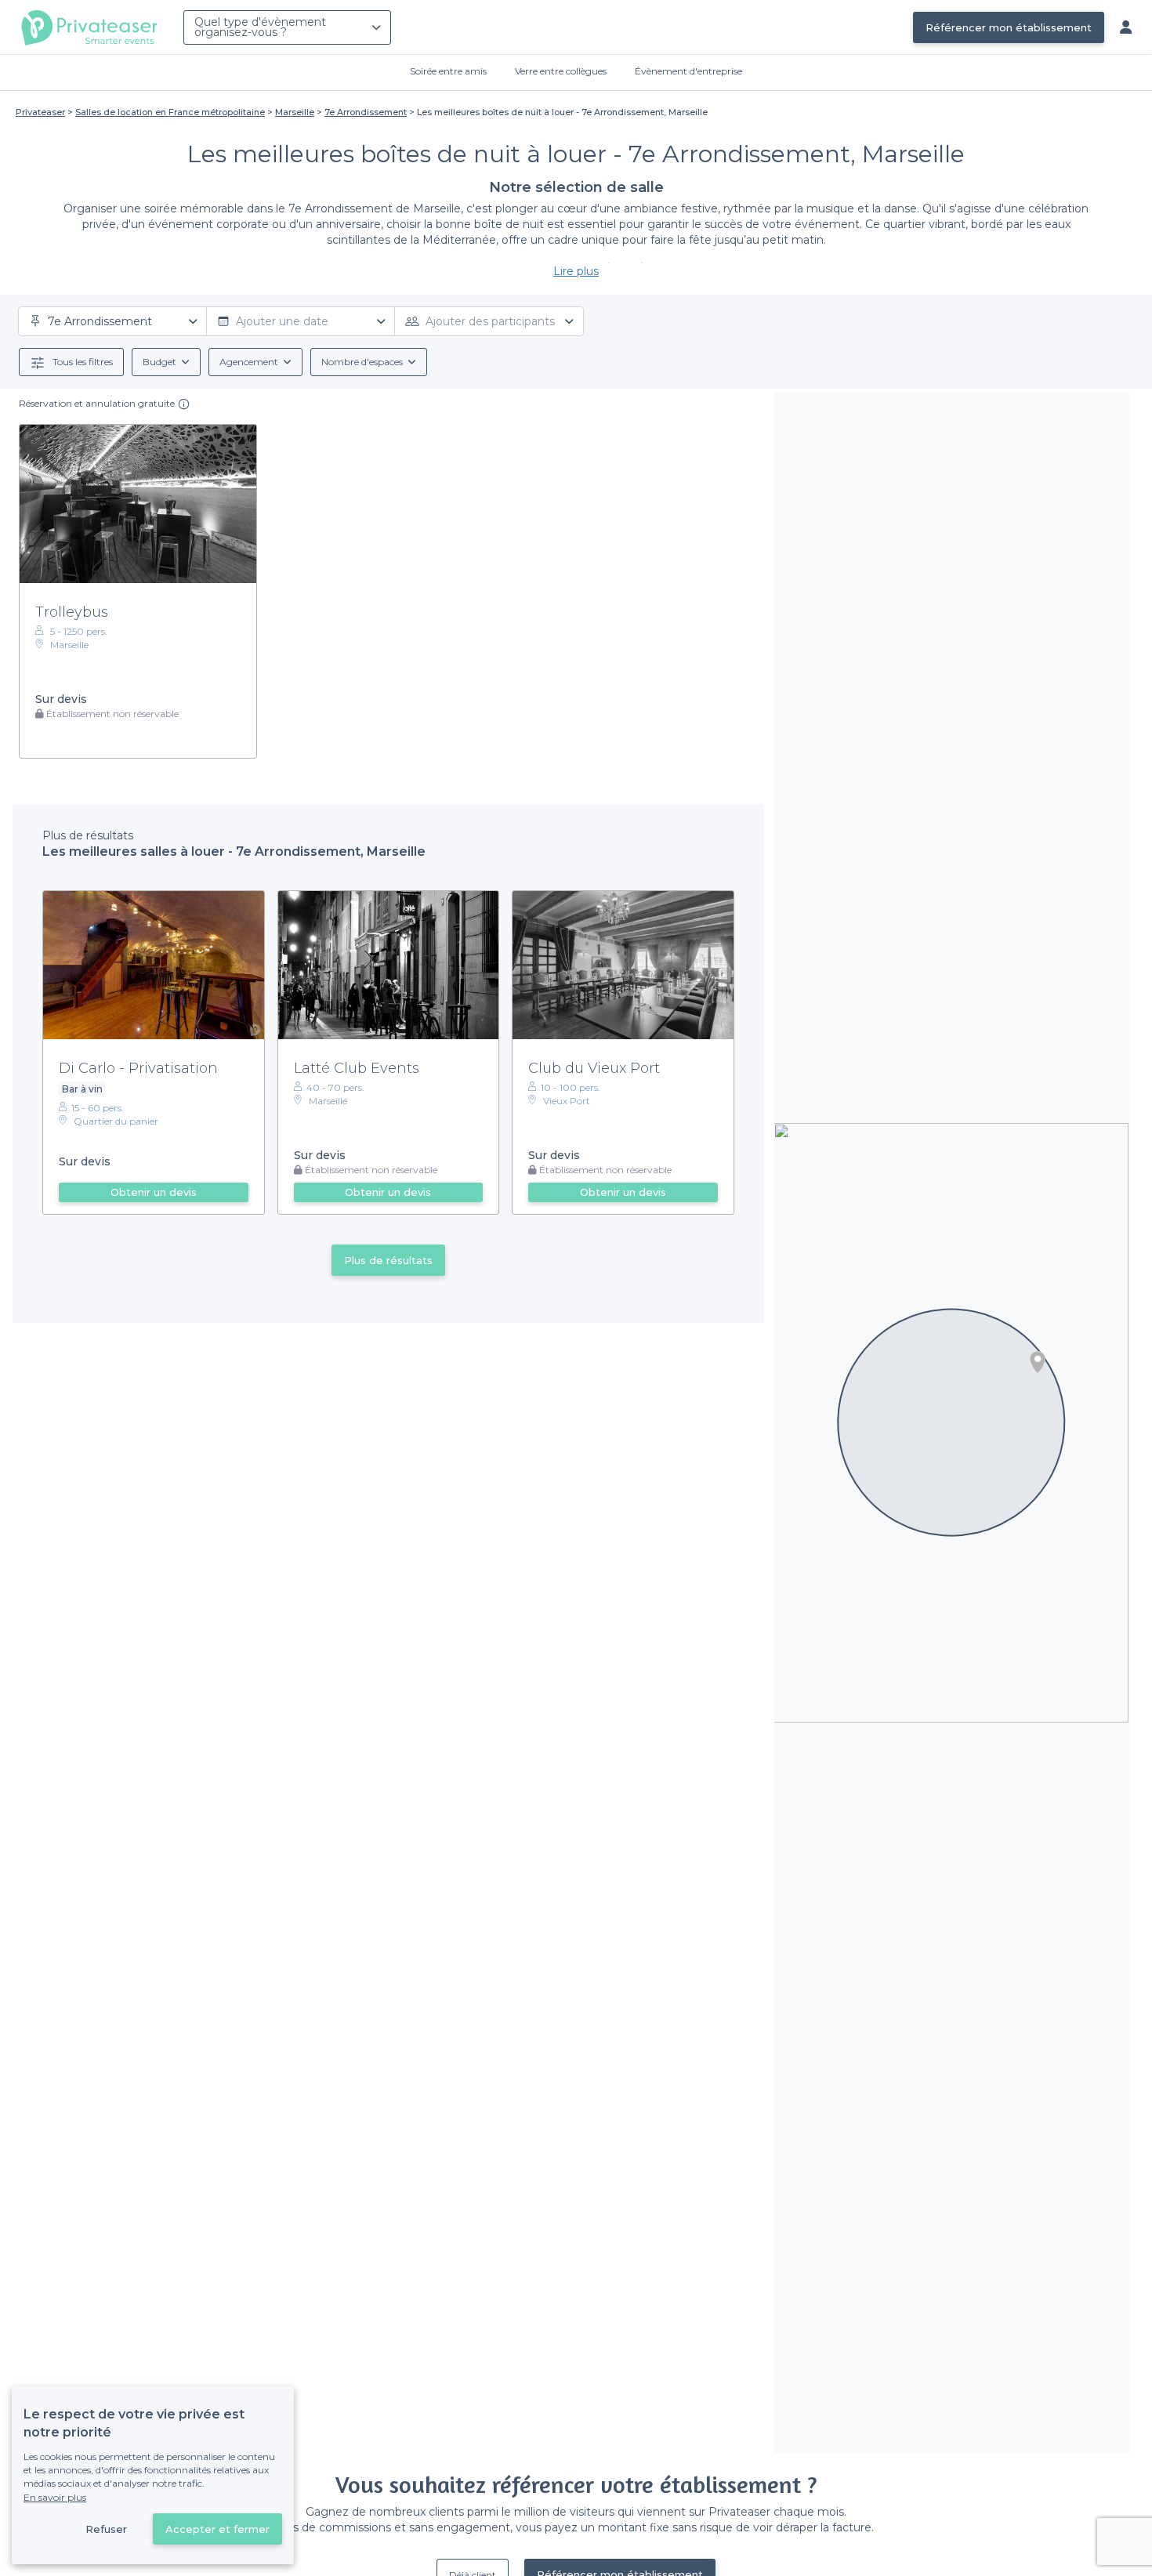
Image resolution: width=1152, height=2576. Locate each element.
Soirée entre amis (448, 71)
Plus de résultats (388, 1260)
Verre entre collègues (561, 71)
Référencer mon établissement (1009, 27)
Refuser (106, 2529)
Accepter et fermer (217, 2529)
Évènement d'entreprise (688, 71)
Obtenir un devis (154, 1192)
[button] (1038, 1362)
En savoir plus (55, 2497)
